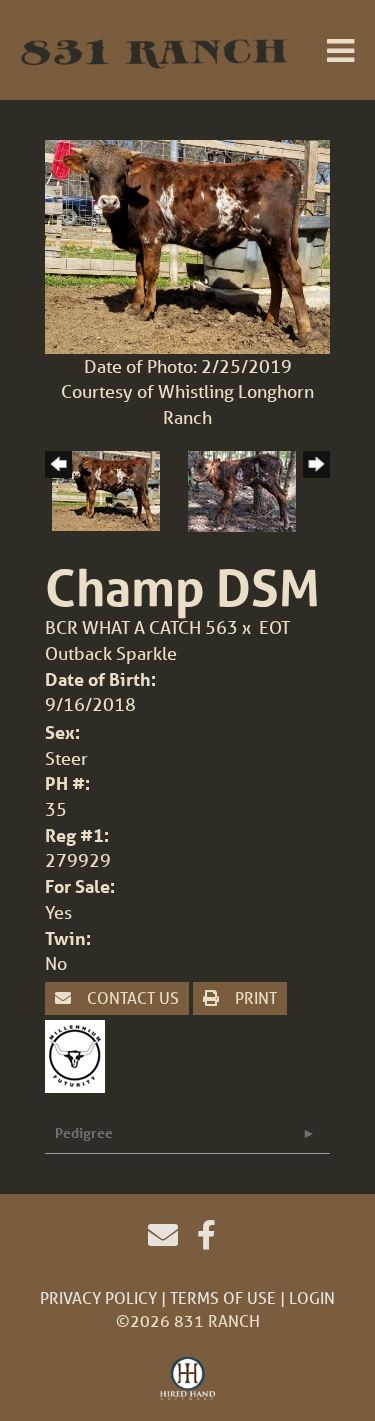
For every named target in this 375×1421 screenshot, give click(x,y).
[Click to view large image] (187, 244)
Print (254, 997)
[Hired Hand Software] (187, 1379)
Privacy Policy (98, 1297)
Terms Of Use (223, 1297)
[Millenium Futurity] (80, 1054)
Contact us (131, 997)
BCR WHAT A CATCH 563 (143, 627)
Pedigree (84, 1132)
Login (312, 1297)
